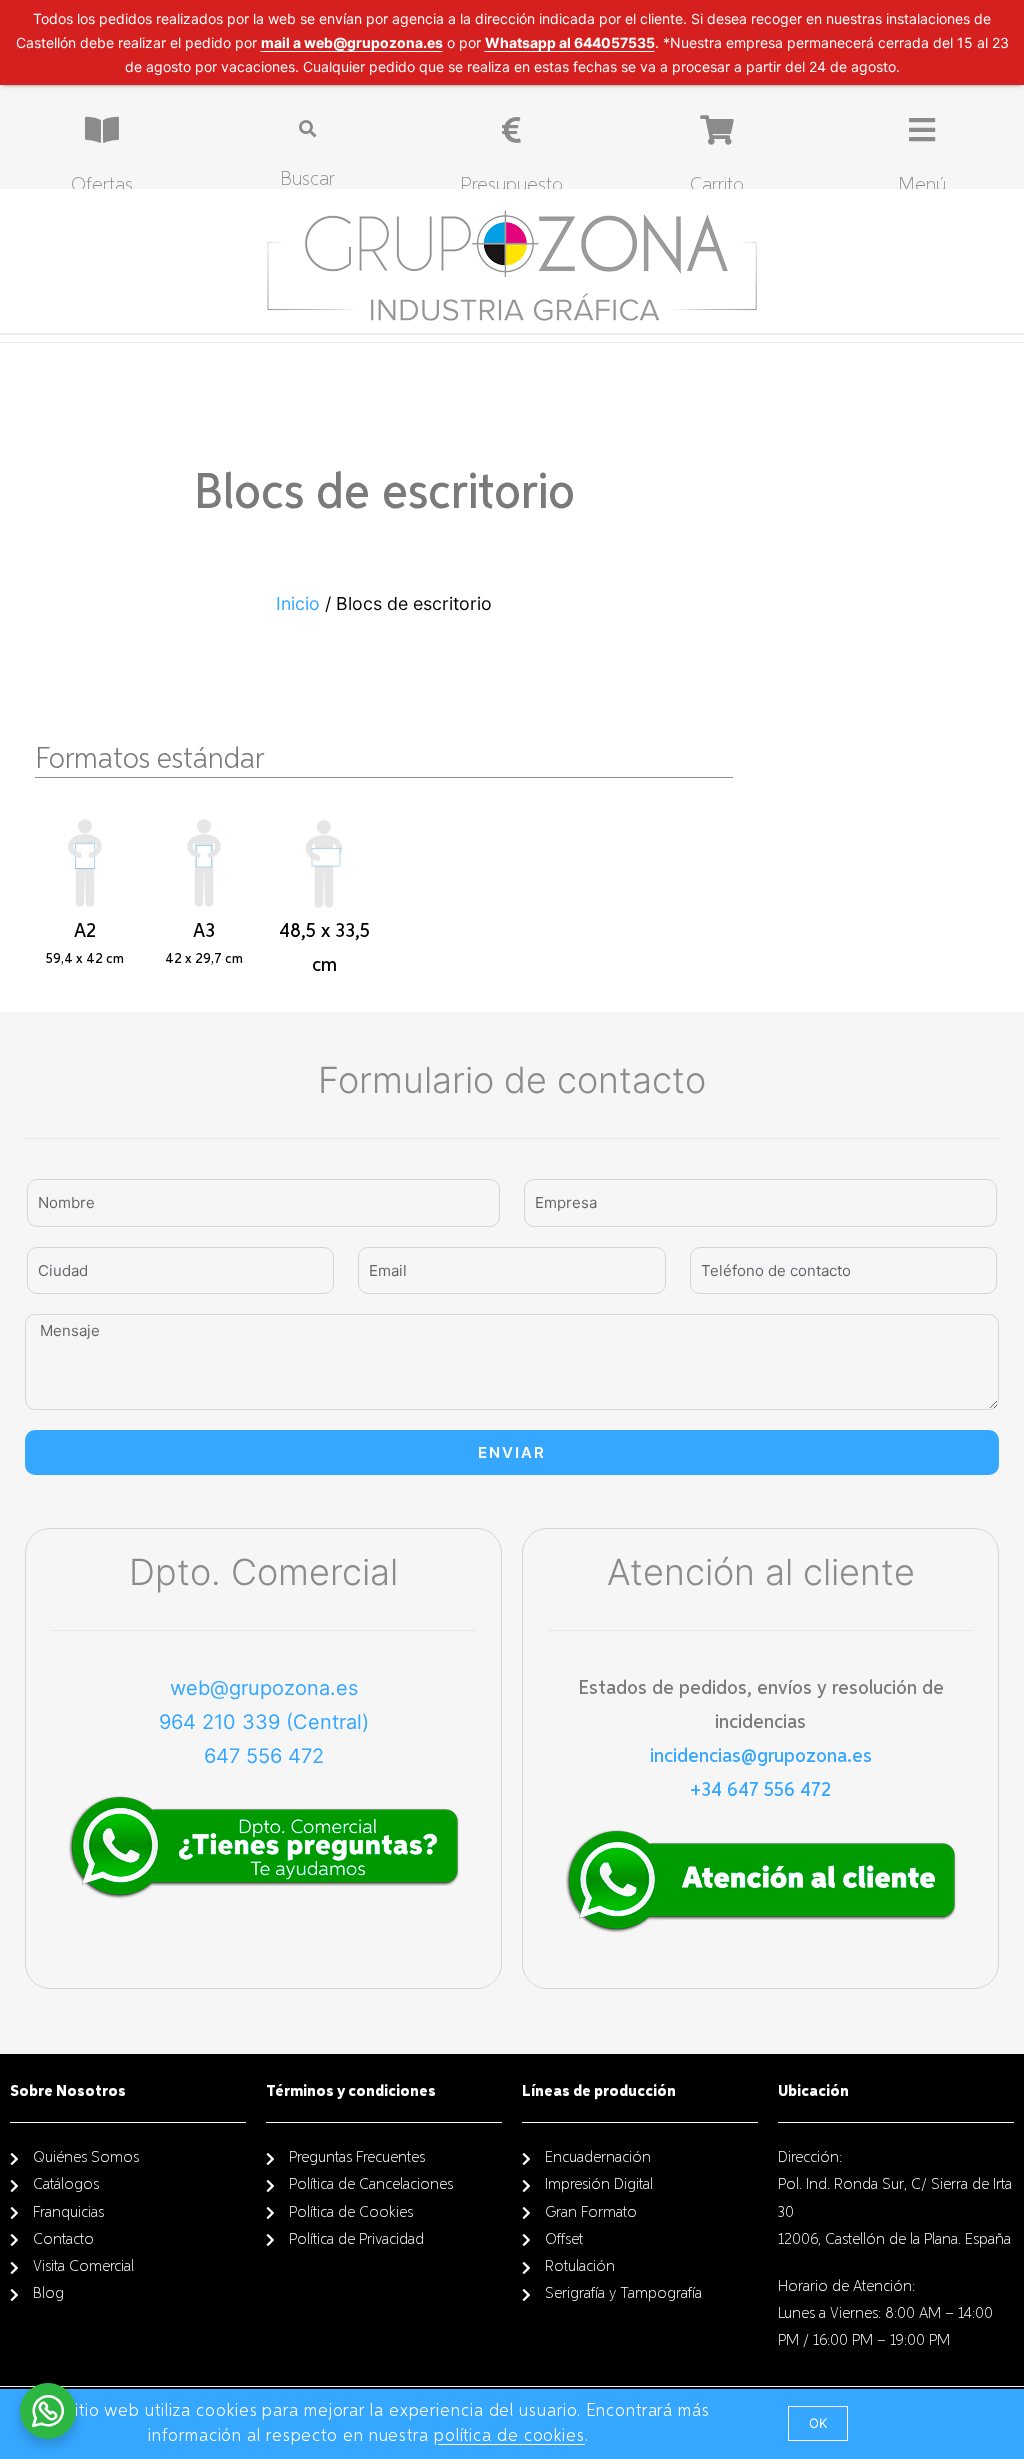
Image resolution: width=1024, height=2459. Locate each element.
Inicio (298, 603)
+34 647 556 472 (760, 1790)
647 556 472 (264, 1756)
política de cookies (509, 2436)
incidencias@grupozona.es (761, 1756)
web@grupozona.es (264, 1688)
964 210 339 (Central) (264, 1722)
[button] (818, 2423)
